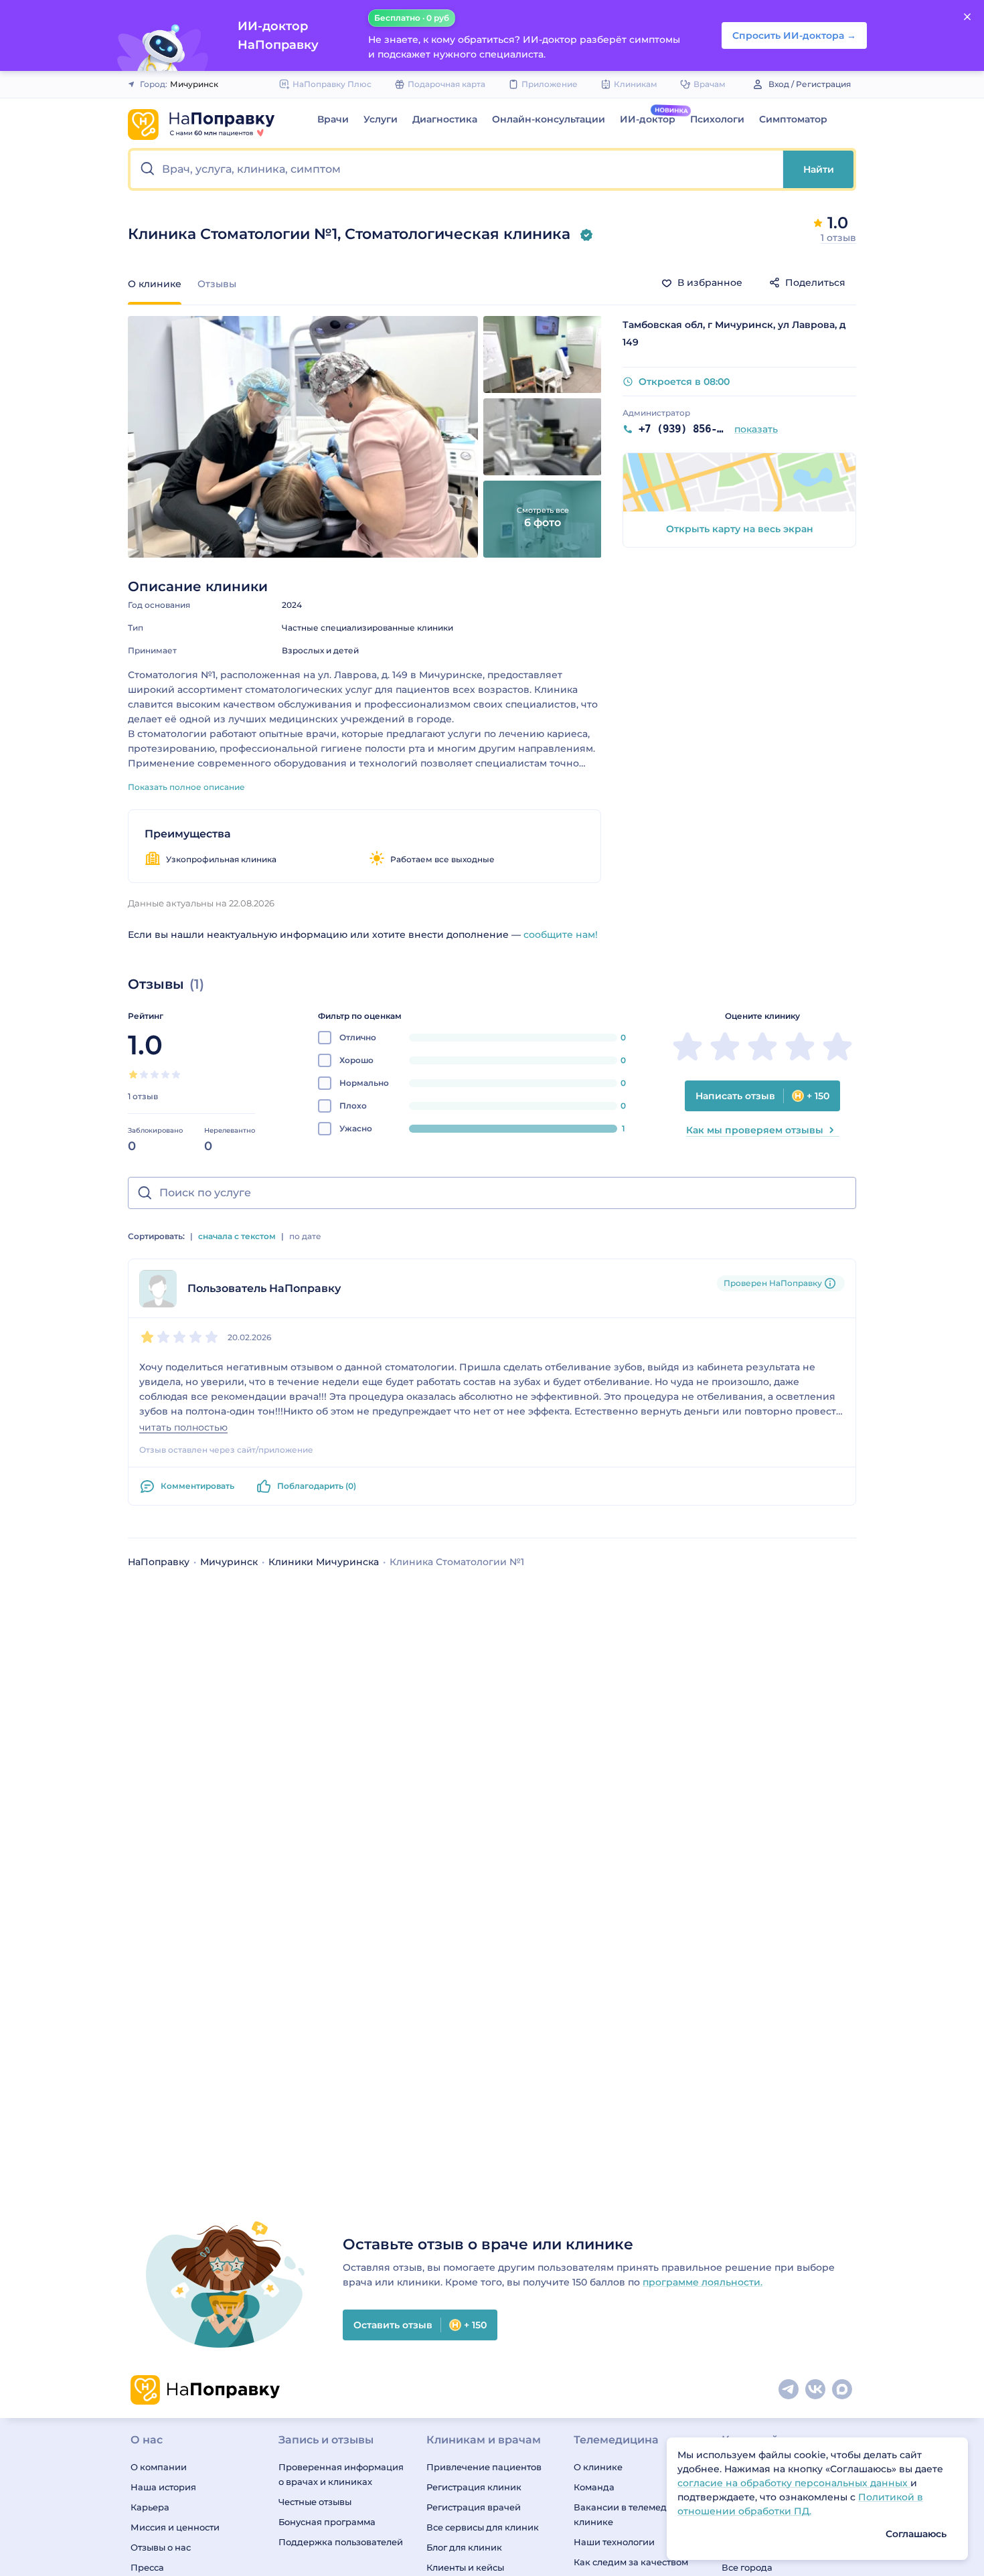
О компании (159, 2467)
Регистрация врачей (474, 2507)
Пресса (147, 2567)
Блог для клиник (464, 2547)
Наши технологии (614, 2542)
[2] (144, 1074)
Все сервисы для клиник (483, 2527)
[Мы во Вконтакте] (816, 2390)
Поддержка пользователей (341, 2542)
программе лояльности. (703, 2282)
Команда (594, 2487)
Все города (747, 2567)
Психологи (717, 119)
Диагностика (445, 119)
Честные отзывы (315, 2502)
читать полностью (183, 1428)
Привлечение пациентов (484, 2467)
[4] (165, 1074)
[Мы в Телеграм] (789, 2390)
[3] (155, 1074)
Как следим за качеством (631, 2562)
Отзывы (217, 284)
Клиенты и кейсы (465, 2567)
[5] (176, 1074)
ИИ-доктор (648, 119)
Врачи (333, 119)
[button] (457, 169)
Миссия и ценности (175, 2527)
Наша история (163, 2487)
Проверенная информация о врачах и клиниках (341, 2474)
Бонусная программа (327, 2522)
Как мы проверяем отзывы (755, 1130)
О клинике (598, 2467)
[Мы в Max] (843, 2390)
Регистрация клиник (474, 2487)
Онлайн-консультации (549, 119)
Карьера (150, 2507)
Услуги (381, 119)
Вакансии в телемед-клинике (622, 2514)
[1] (133, 1074)
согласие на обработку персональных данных (794, 2483)
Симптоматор (793, 119)
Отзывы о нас (161, 2547)
